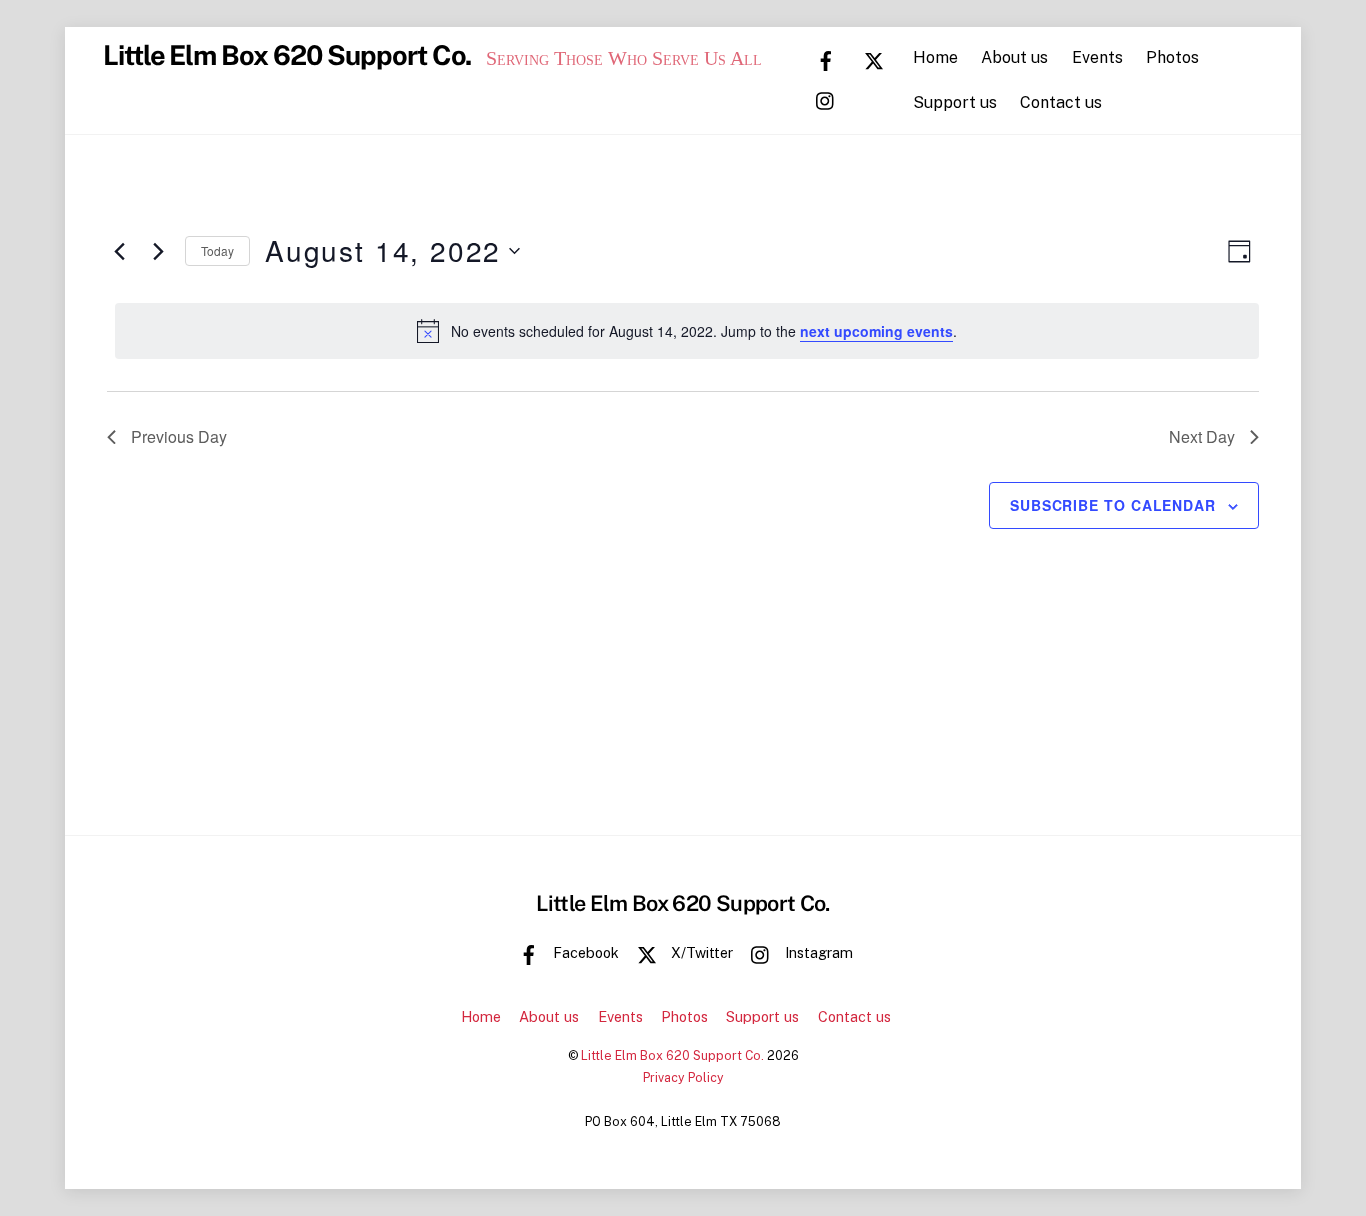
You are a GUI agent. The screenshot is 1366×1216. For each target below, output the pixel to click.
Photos (1172, 57)
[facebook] (826, 59)
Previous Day (179, 436)
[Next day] (158, 251)
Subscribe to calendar (1113, 505)
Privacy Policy (683, 1077)
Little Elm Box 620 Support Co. (672, 1055)
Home (935, 57)
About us (1014, 57)
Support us (955, 102)
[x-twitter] (874, 59)
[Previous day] (119, 251)
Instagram (817, 952)
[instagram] (826, 99)
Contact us (1061, 102)
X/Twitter (700, 952)
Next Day (1202, 436)
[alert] (687, 331)
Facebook (584, 952)
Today (217, 250)
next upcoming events (876, 331)
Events (1097, 57)
